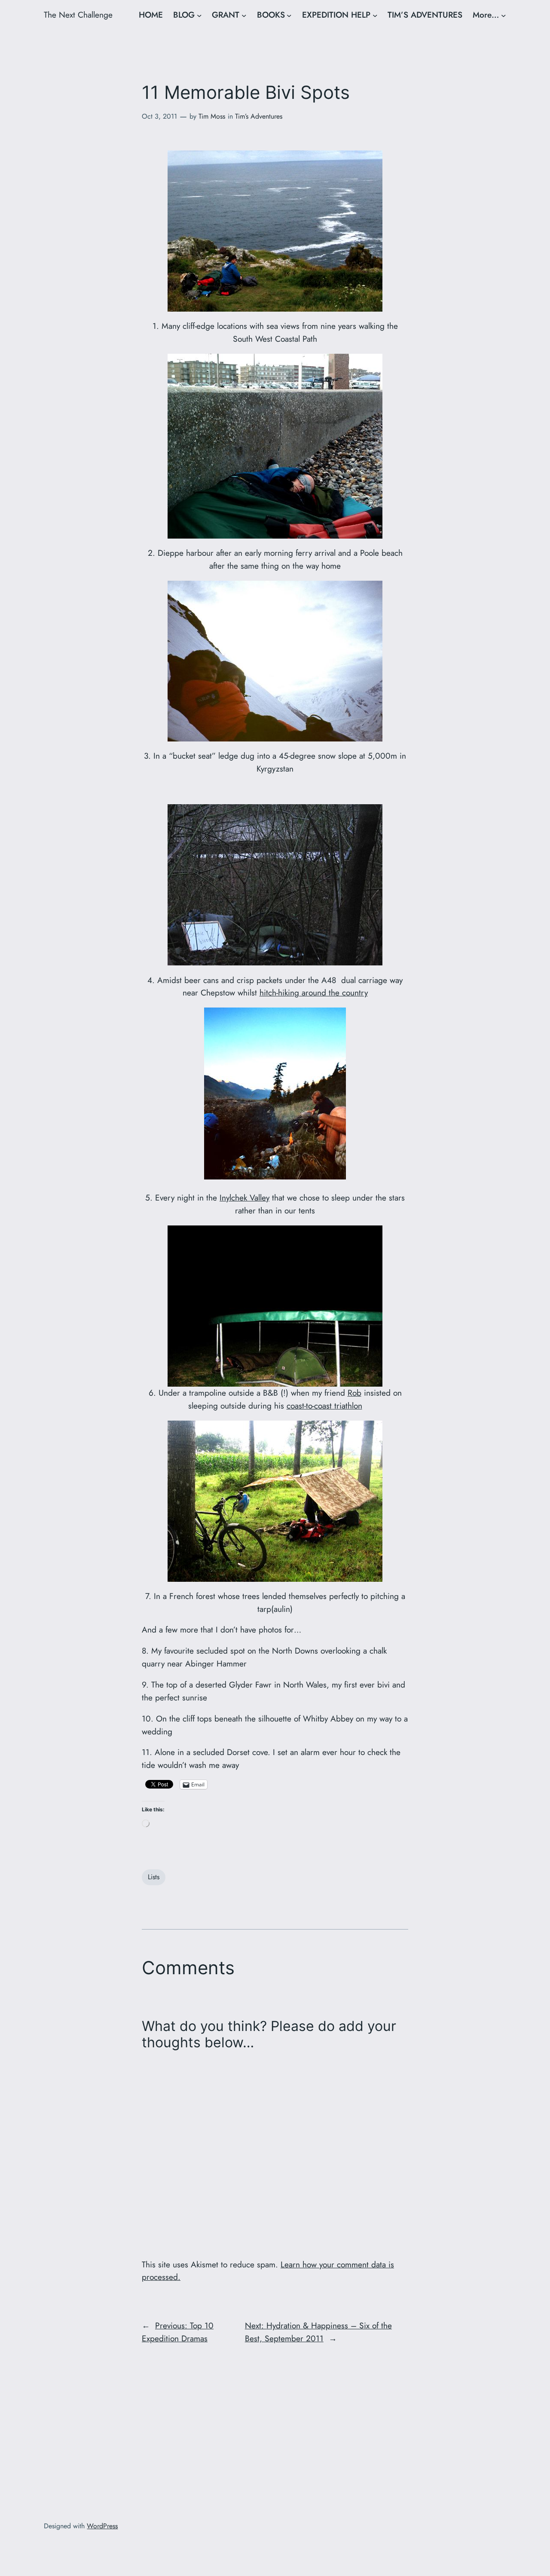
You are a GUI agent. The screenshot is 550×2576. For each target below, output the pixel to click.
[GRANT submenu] (244, 15)
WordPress (102, 2526)
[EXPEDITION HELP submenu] (375, 15)
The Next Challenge (78, 15)
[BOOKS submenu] (289, 15)
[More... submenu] (504, 15)
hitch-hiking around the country (314, 992)
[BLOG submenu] (199, 15)
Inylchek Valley (244, 1198)
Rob (354, 1393)
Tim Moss (212, 116)
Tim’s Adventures (259, 116)
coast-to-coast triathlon (324, 1406)
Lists (154, 1877)
